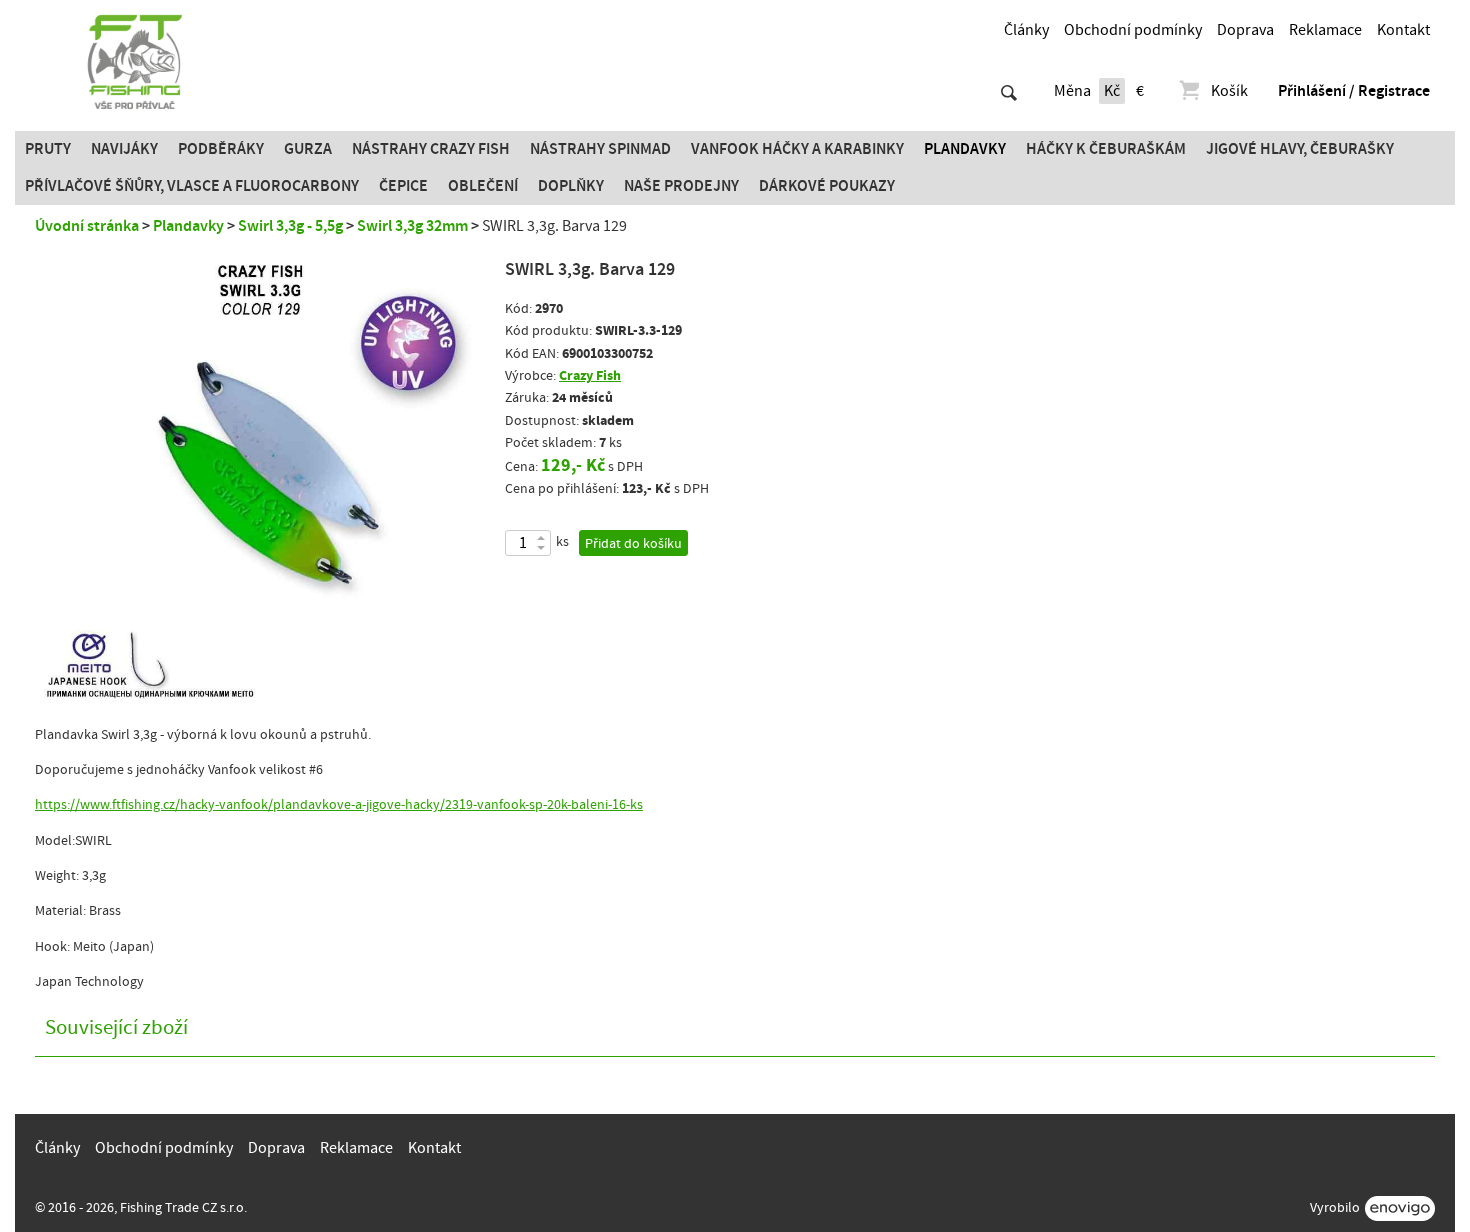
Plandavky (965, 149)
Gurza (308, 149)
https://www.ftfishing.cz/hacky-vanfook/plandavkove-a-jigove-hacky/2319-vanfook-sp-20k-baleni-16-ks (339, 805)
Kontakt (1403, 30)
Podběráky (221, 149)
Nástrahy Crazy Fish (431, 149)
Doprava (1245, 30)
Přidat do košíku (633, 544)
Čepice (403, 186)
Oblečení (483, 186)
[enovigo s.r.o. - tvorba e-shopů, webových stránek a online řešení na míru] (1400, 1208)
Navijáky (124, 149)
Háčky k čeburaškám (1106, 149)
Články (1026, 30)
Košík (1229, 91)
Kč (1112, 91)
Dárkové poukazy (827, 186)
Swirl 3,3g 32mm (412, 226)
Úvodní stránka (87, 226)
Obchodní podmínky (1133, 30)
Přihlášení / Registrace (1354, 91)
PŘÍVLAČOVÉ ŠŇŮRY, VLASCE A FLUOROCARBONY (192, 186)
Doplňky (571, 186)
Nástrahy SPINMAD (600, 149)
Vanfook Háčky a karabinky (797, 149)
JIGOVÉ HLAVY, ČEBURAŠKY (1300, 149)
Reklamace (1325, 30)
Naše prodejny (681, 186)
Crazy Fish (590, 375)
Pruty (48, 149)
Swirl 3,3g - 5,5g (290, 226)
